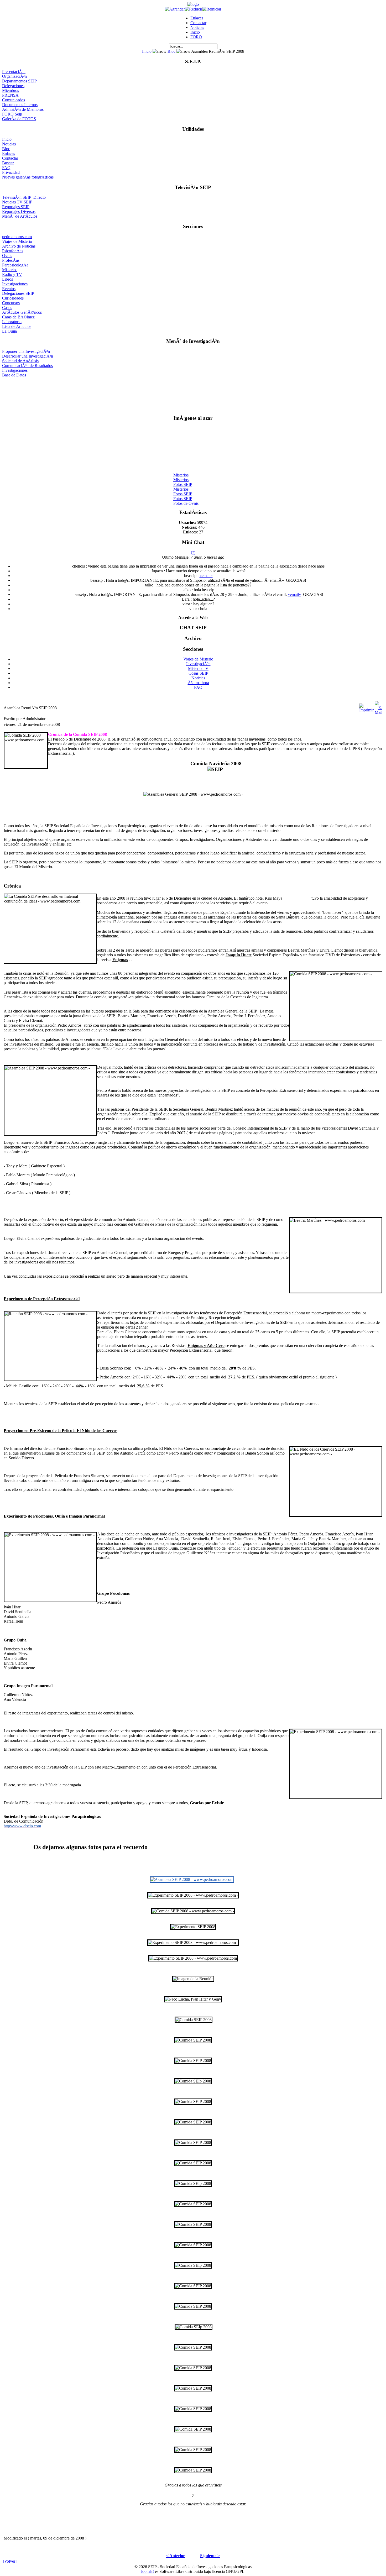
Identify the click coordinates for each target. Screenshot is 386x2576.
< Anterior (176, 2556)
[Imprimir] (366, 707)
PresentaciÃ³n (14, 72)
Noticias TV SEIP (17, 202)
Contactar (198, 23)
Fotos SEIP (183, 478)
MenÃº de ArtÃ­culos (20, 216)
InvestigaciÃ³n (198, 664)
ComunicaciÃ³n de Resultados (27, 366)
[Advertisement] (193, 394)
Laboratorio (12, 322)
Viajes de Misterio (17, 241)
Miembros (11, 90)
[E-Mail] (379, 707)
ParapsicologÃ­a (15, 265)
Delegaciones (13, 86)
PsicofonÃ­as (13, 251)
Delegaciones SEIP (18, 293)
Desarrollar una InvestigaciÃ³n (28, 356)
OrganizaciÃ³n (14, 76)
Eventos (9, 289)
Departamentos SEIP (19, 81)
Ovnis (7, 256)
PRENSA (10, 95)
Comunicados (14, 100)
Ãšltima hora (198, 683)
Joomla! (147, 2571)
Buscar (8, 163)
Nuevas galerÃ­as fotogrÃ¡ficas (28, 177)
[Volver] (10, 2561)
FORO (196, 37)
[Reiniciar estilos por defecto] (212, 9)
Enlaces (197, 18)
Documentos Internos (20, 105)
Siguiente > (210, 2556)
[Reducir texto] (194, 9)
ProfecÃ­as (11, 260)
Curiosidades (13, 298)
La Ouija (9, 331)
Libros (7, 279)
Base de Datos (14, 375)
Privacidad (11, 172)
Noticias (197, 27)
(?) (193, 552)
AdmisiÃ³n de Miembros (23, 109)
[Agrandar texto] (175, 9)
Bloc (171, 51)
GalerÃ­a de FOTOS (19, 119)
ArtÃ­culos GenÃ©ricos (22, 312)
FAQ (6, 168)
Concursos (11, 303)
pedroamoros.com (17, 237)
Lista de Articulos (17, 326)
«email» (206, 576)
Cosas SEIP (198, 673)
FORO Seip (12, 114)
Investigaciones (15, 284)
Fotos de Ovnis (186, 497)
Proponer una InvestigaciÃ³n (26, 351)
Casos (7, 308)
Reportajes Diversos (19, 211)
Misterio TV (198, 668)
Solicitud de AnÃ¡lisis (20, 361)
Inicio (195, 32)
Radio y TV (12, 274)
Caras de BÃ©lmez (18, 317)
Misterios (10, 270)
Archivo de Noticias (19, 246)
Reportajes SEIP (16, 207)
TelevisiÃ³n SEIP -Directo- (25, 197)
